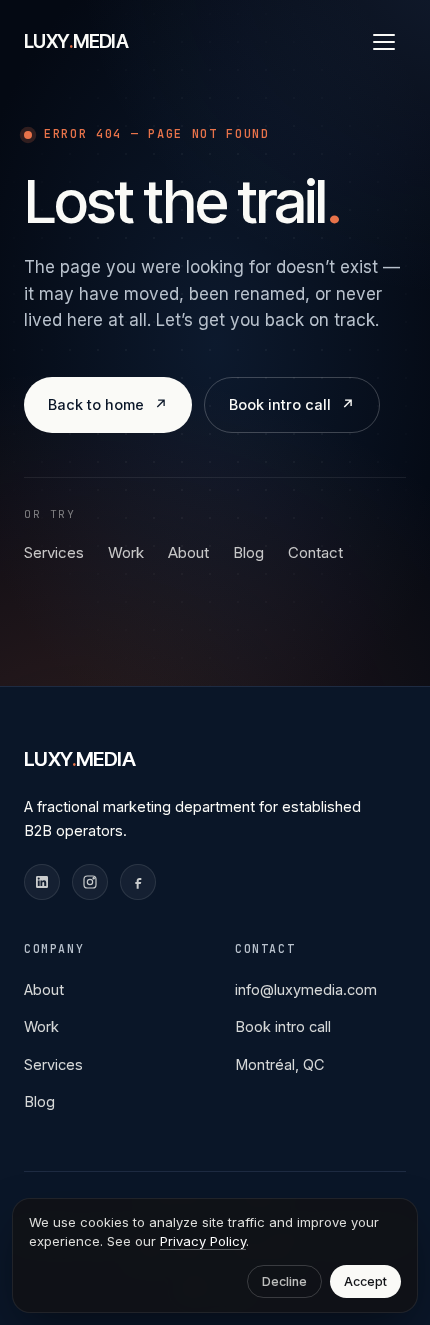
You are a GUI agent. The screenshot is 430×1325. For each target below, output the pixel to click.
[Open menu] (384, 42)
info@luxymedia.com (306, 989)
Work (126, 552)
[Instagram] (90, 882)
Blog (248, 552)
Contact (315, 552)
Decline (284, 1281)
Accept (365, 1281)
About (188, 552)
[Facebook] (138, 882)
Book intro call (283, 1026)
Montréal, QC (279, 1064)
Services (54, 552)
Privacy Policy (203, 1241)
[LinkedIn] (42, 882)
